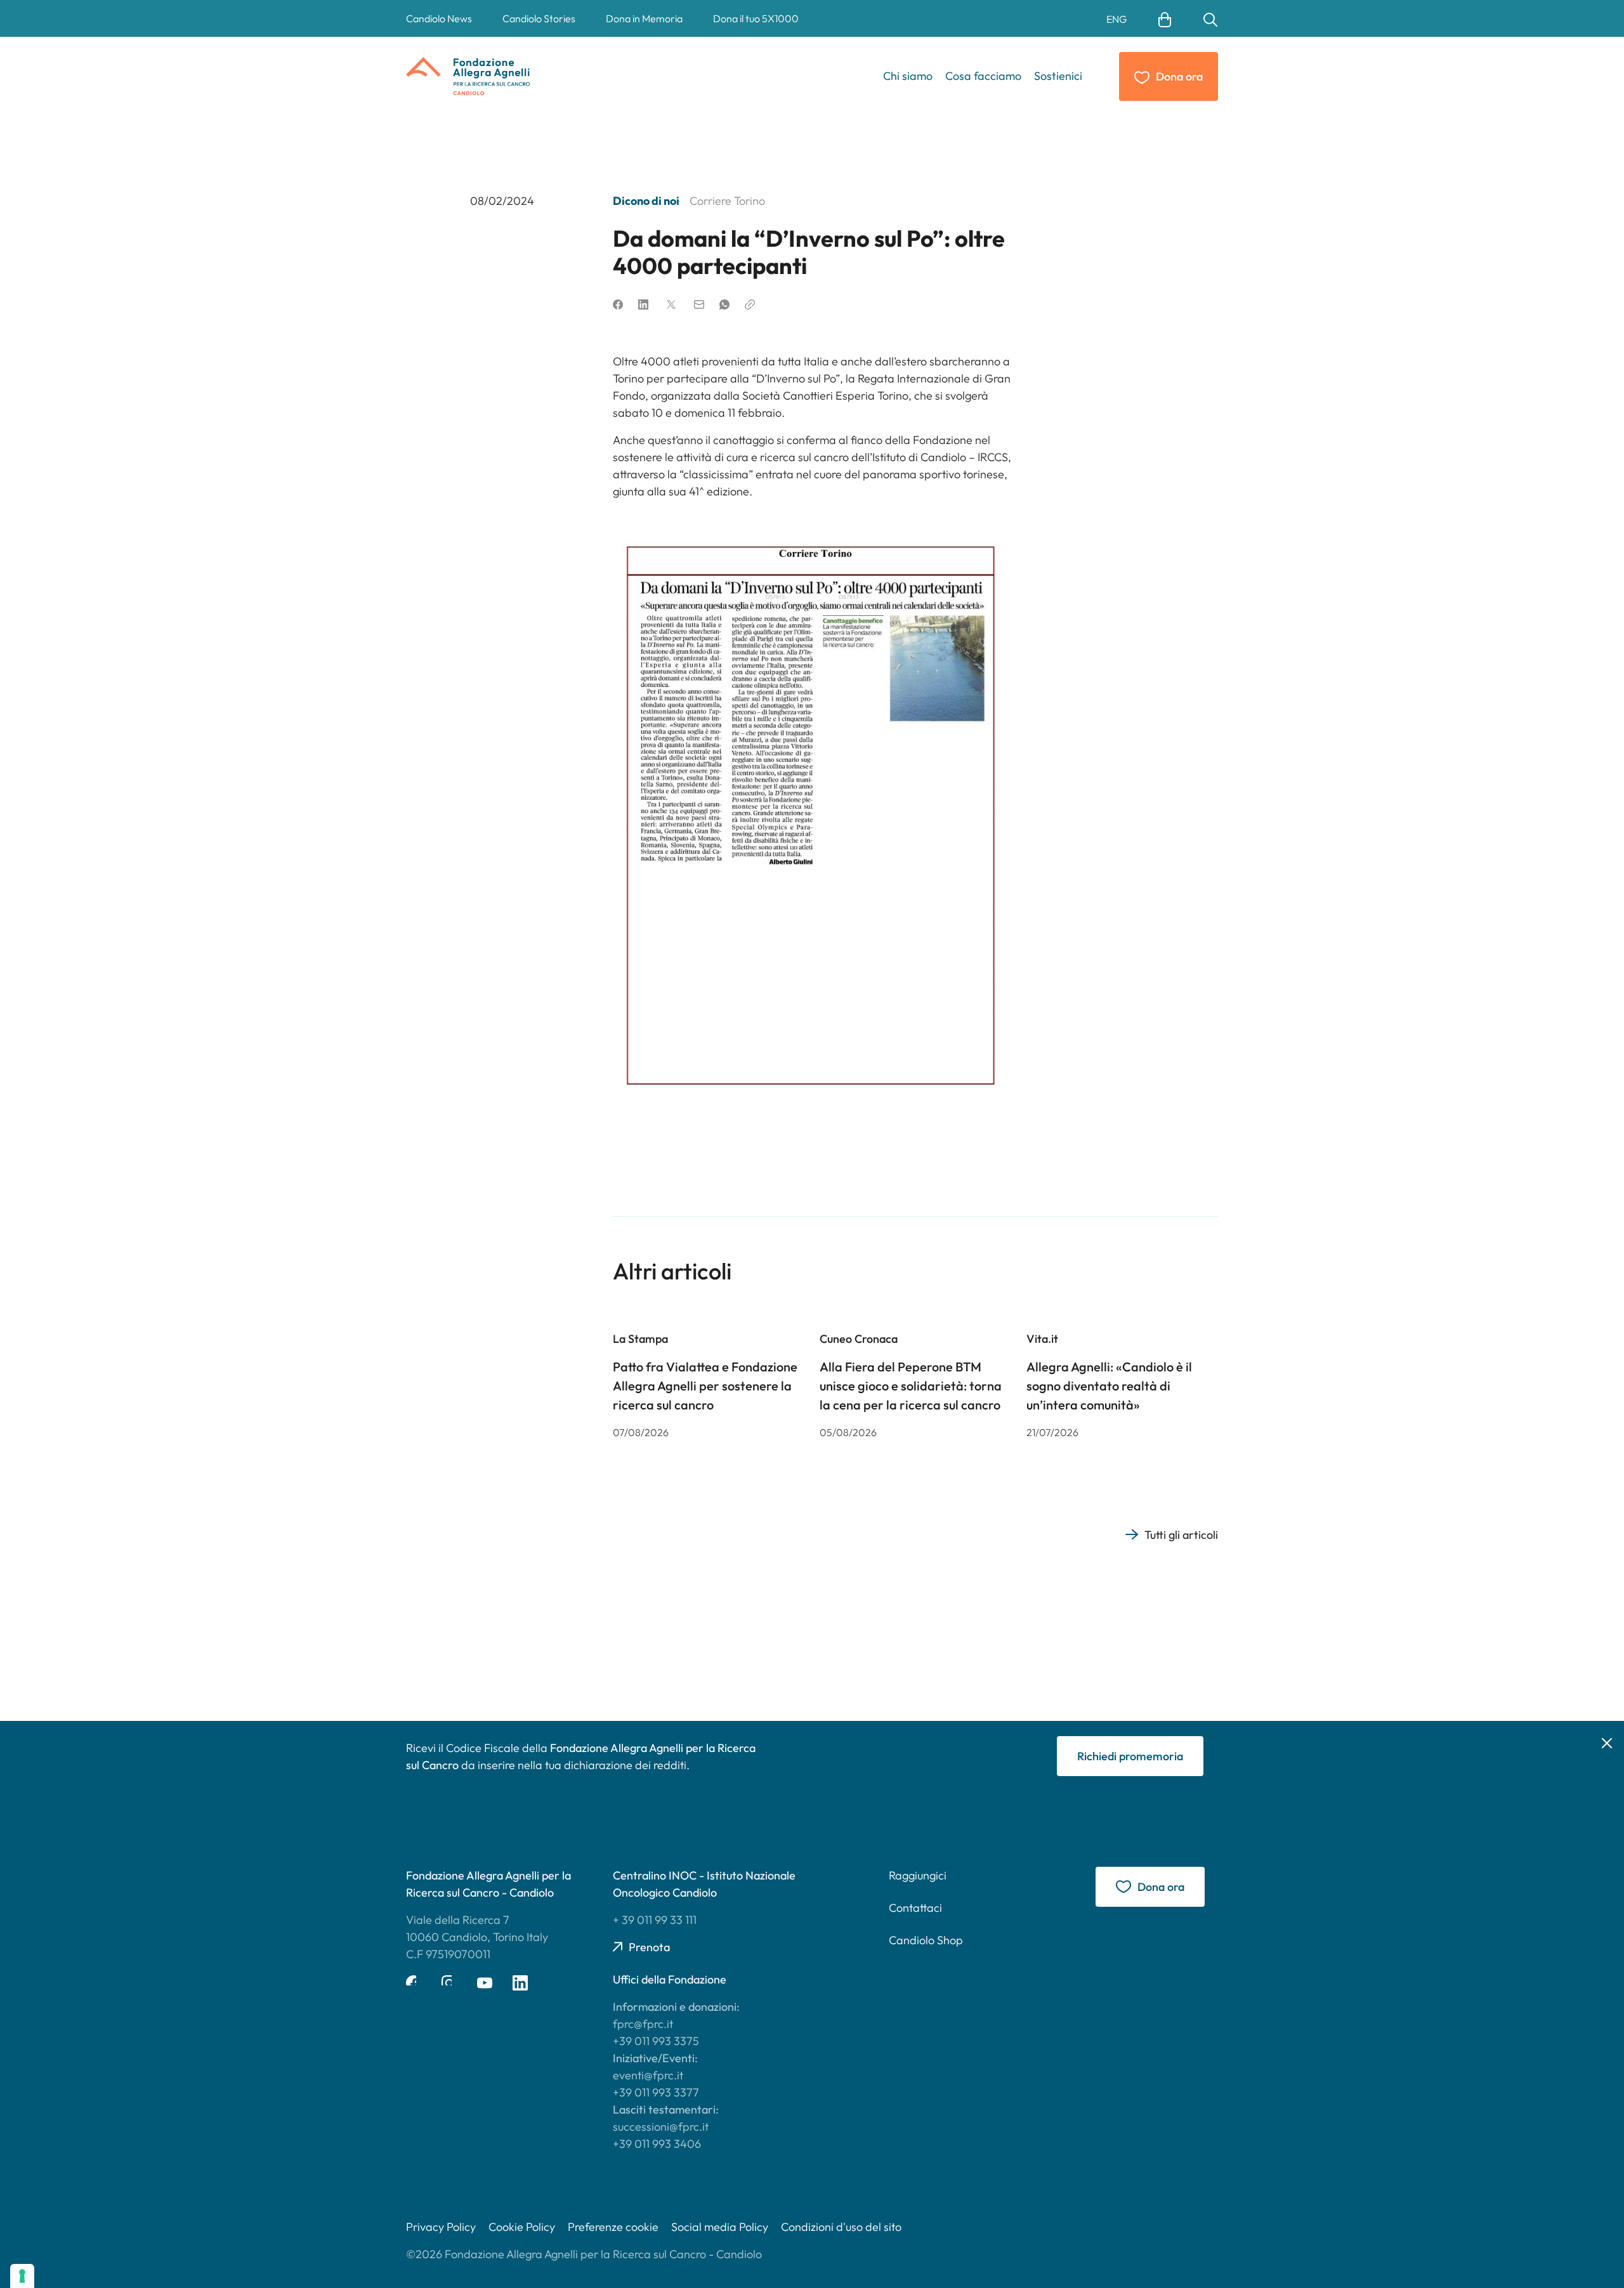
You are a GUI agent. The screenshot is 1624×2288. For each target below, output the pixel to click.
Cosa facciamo (983, 76)
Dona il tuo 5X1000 (756, 18)
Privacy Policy (441, 2227)
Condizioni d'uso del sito (841, 2227)
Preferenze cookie (613, 2227)
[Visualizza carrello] (1165, 18)
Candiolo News (439, 18)
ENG (1116, 19)
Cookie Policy (522, 2227)
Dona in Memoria (644, 18)
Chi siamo (908, 76)
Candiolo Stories (539, 18)
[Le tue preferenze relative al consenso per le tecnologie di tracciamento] (22, 2276)
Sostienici (1058, 76)
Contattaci (915, 1908)
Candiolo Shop (926, 1940)
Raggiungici (918, 1875)
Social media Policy (720, 2227)
